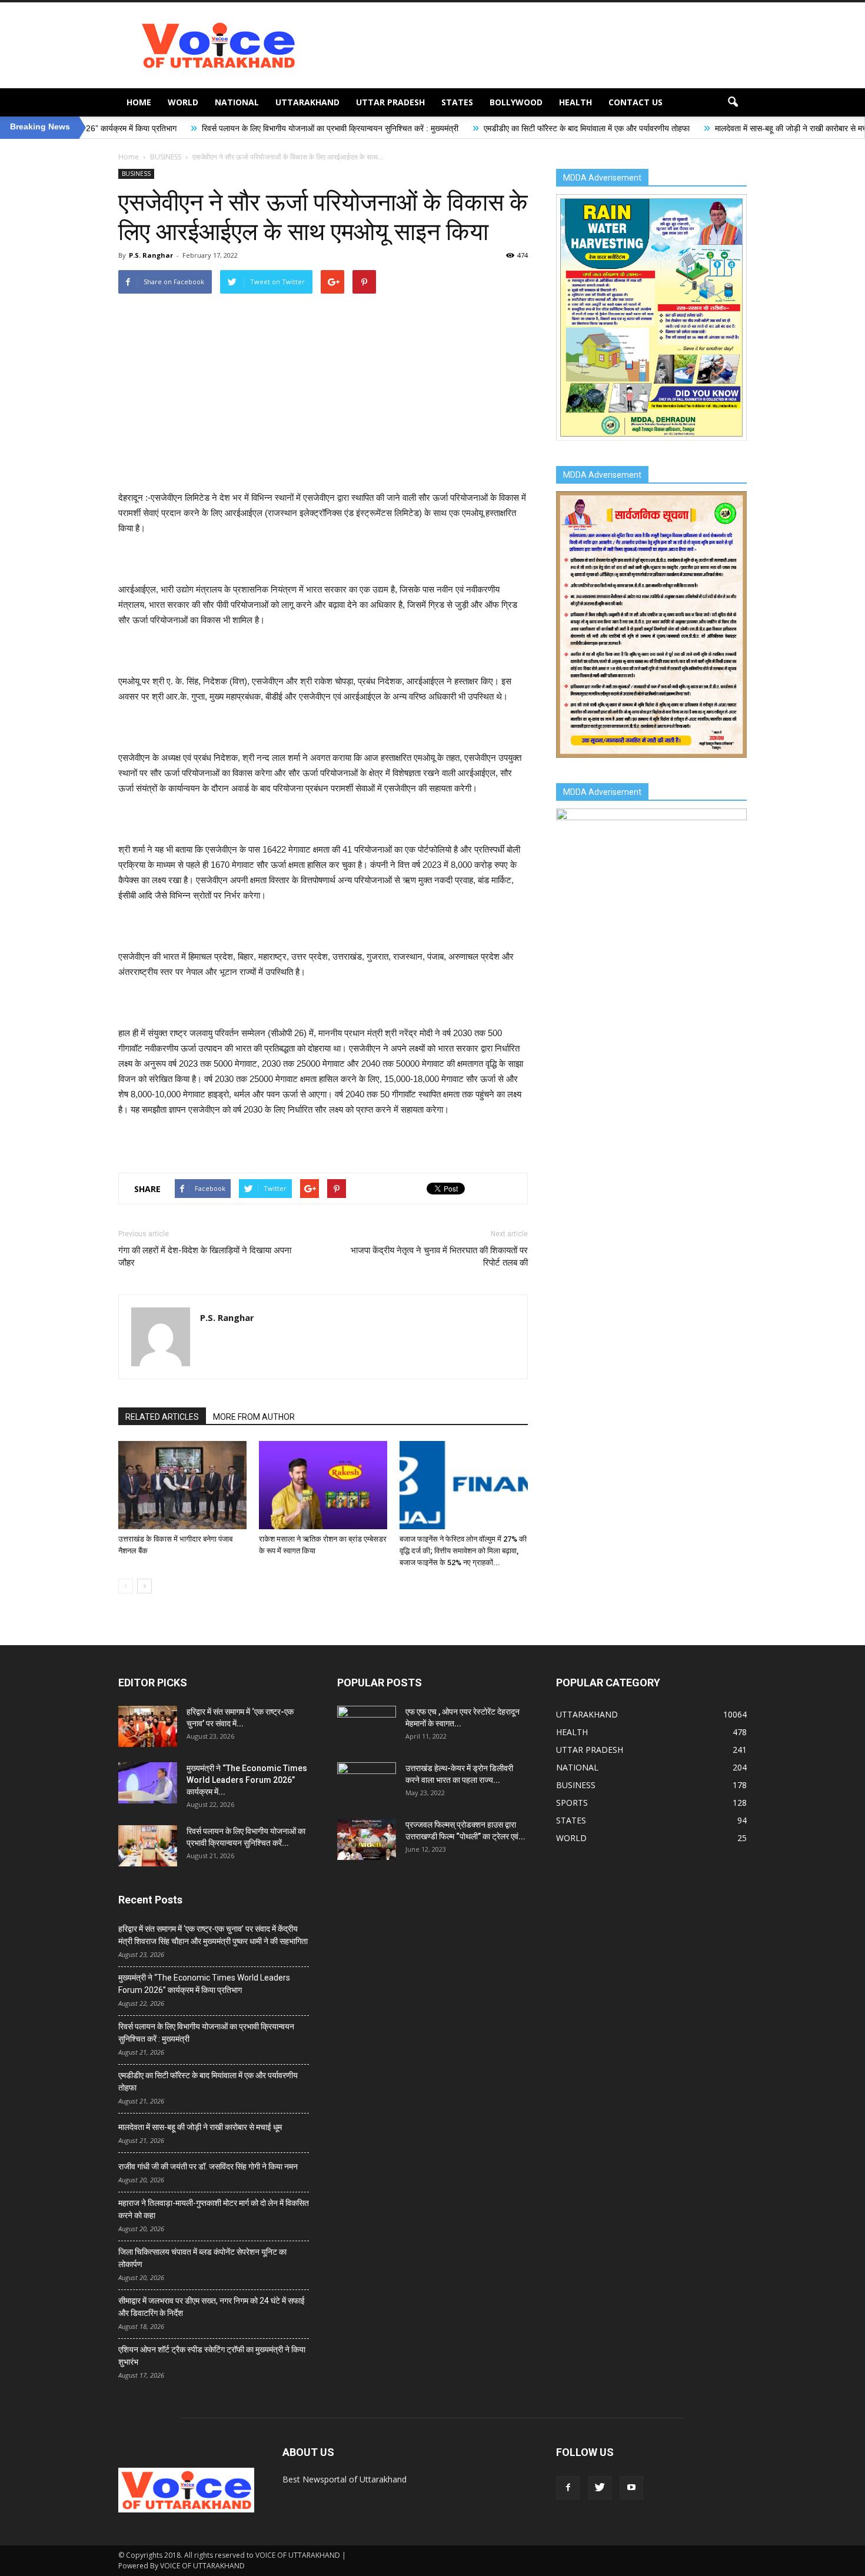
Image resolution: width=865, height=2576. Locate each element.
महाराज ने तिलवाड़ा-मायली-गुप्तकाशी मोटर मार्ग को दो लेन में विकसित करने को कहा (214, 2209)
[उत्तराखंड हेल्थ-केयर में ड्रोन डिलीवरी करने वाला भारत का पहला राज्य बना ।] (367, 1783)
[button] (733, 102)
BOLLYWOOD (516, 102)
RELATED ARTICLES (162, 1417)
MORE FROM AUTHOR (254, 1417)
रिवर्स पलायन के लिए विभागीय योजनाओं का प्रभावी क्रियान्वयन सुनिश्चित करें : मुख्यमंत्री (204, 128)
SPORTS (572, 1803)
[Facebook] (568, 2488)
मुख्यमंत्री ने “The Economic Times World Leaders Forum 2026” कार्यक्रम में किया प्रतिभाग (204, 1984)
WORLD (183, 102)
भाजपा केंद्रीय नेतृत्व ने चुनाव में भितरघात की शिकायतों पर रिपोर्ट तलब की (439, 1257)
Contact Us (636, 102)
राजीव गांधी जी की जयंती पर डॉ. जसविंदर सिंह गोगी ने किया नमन (208, 2166)
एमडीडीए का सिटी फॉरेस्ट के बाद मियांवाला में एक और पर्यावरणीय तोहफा (460, 128)
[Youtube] (631, 2488)
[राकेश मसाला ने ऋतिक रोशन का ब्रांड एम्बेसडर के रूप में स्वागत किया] (323, 1485)
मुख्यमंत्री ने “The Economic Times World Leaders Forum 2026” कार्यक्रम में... (247, 1780)
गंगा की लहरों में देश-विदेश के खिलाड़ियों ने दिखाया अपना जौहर (205, 1257)
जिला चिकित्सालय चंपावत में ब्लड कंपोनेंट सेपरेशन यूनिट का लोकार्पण (202, 2258)
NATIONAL (237, 102)
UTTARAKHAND (307, 102)
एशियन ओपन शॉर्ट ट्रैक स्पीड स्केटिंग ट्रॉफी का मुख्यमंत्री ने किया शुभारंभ (212, 2356)
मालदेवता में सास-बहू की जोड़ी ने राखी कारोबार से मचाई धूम (673, 128)
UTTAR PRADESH (390, 102)
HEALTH (575, 102)
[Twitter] (600, 2488)
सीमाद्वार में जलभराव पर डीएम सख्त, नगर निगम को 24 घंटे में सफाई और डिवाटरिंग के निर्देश (212, 2307)
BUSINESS (136, 174)
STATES (457, 102)
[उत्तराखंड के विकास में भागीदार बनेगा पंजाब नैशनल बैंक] (182, 1485)
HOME (139, 102)
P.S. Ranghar (151, 255)
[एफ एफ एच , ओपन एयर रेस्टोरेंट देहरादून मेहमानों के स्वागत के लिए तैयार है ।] (367, 1726)
